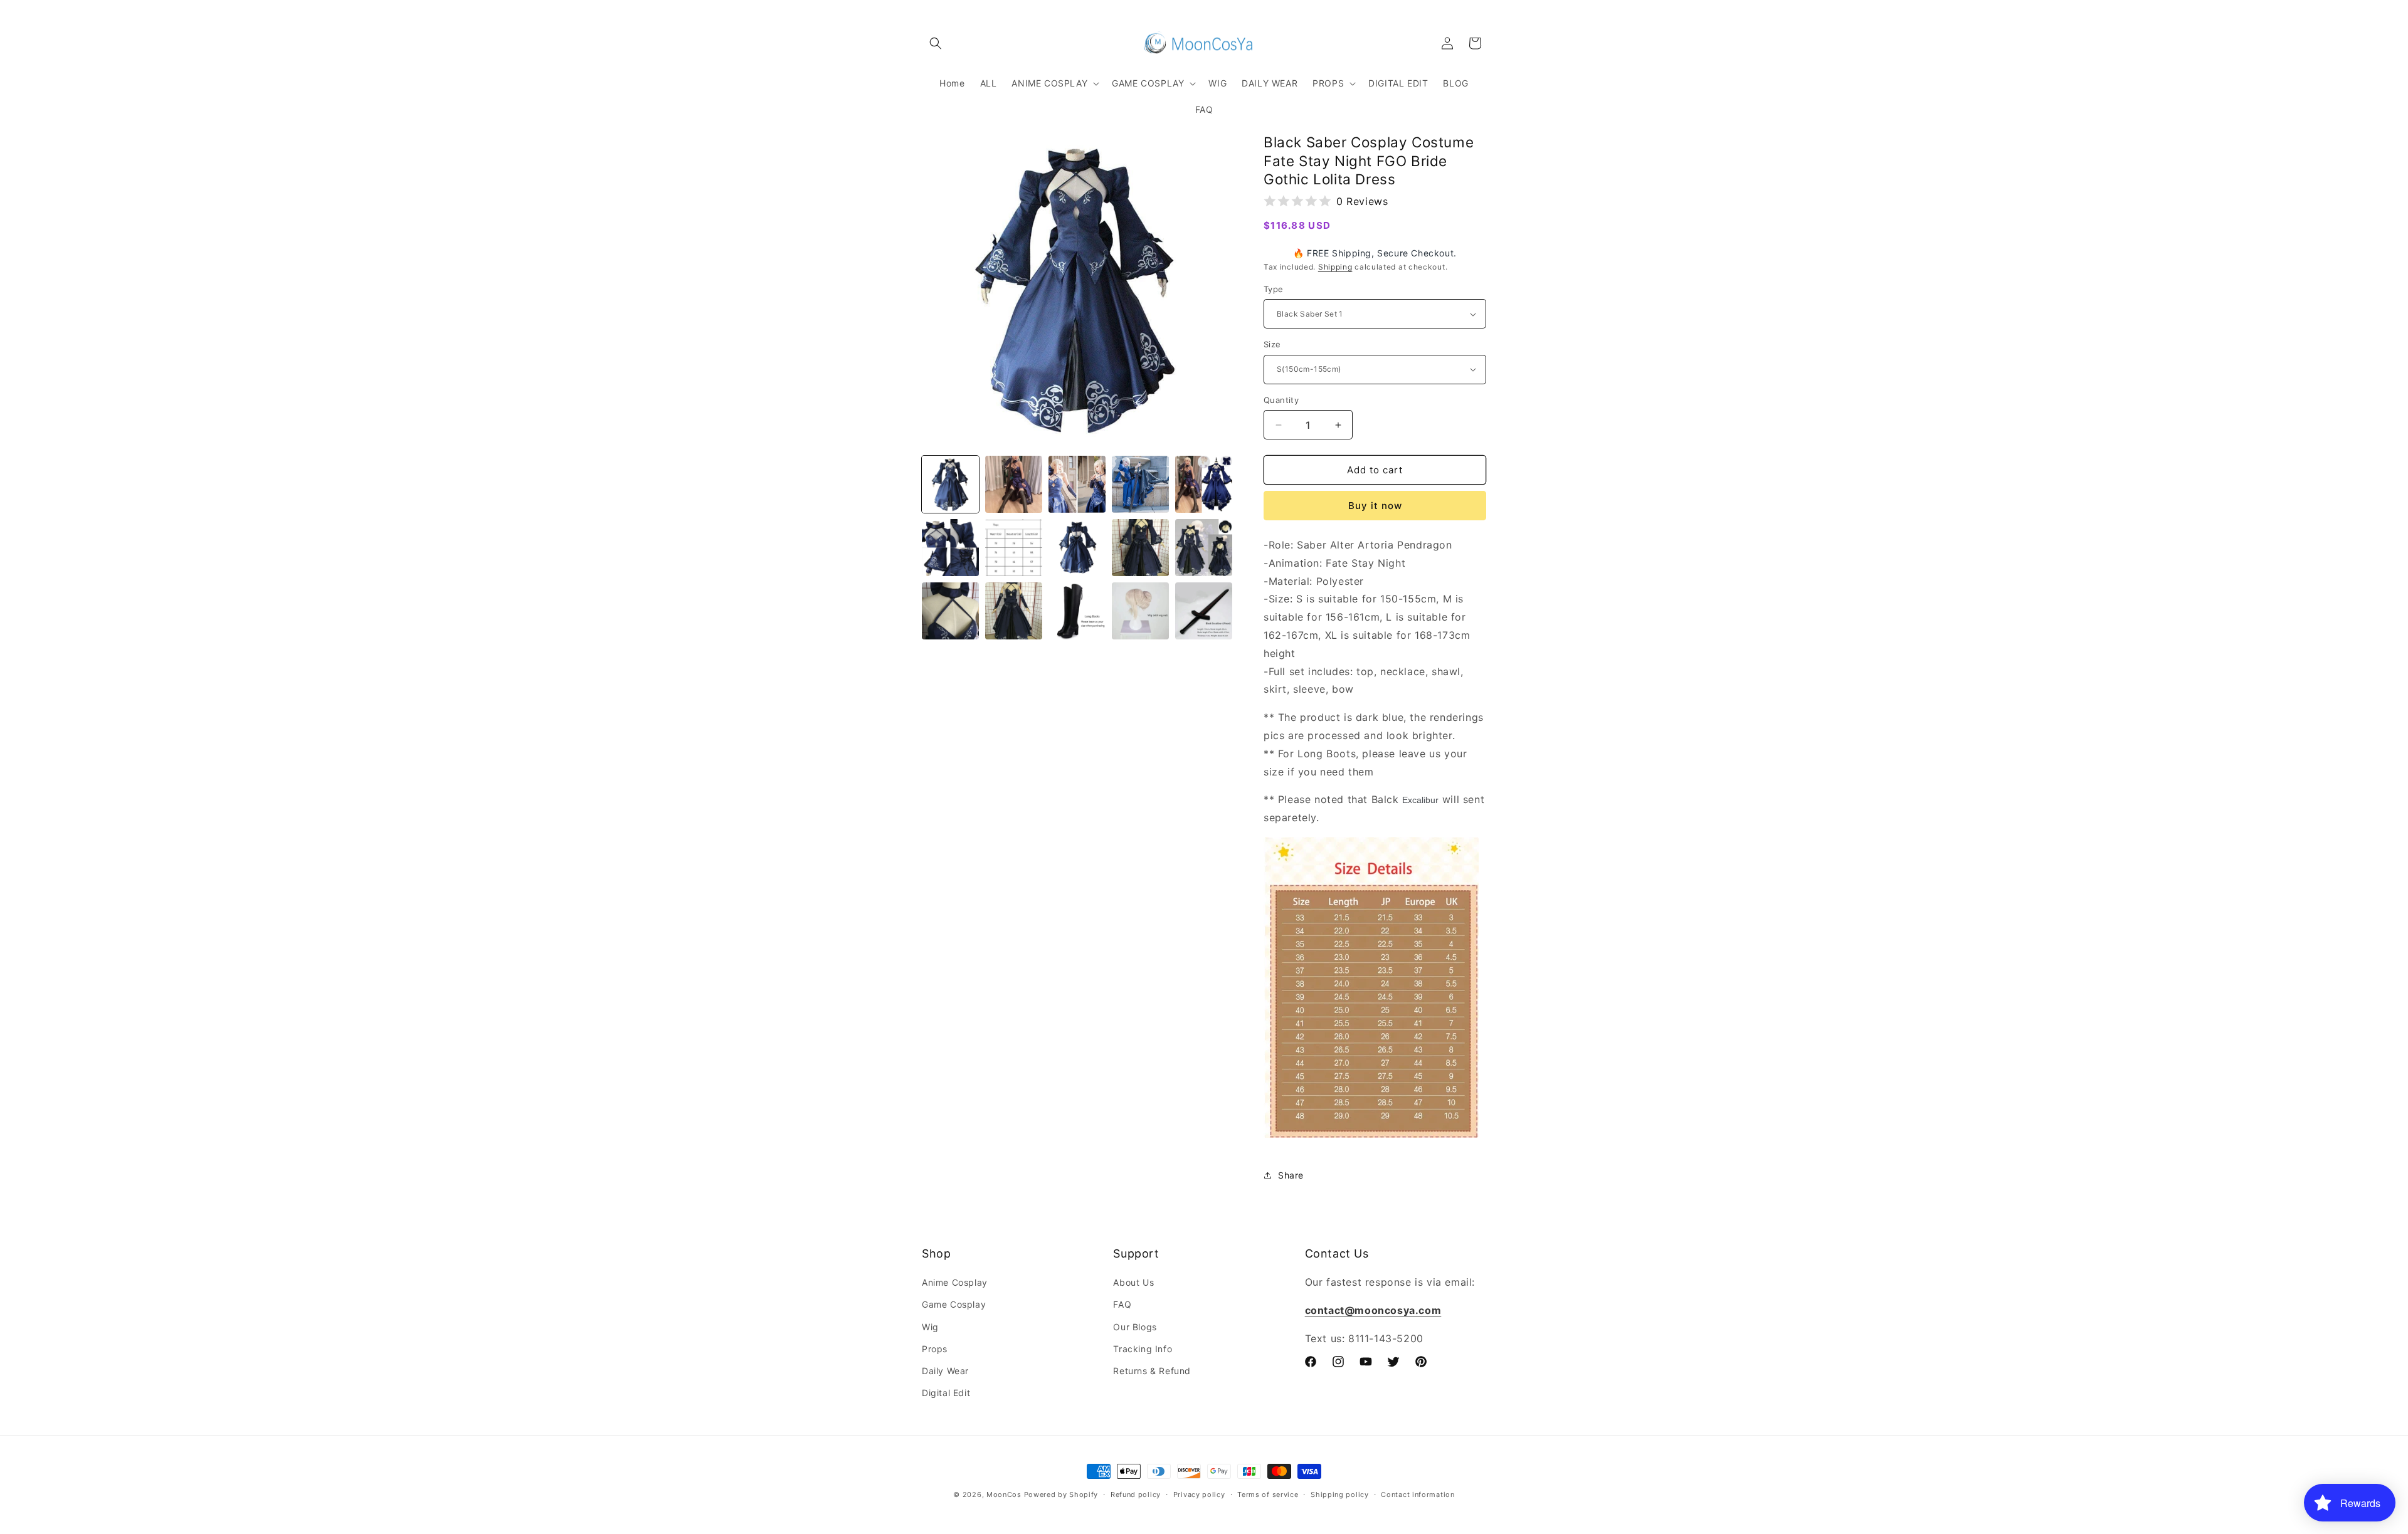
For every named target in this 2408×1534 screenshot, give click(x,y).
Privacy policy (1199, 1495)
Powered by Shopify (1061, 1495)
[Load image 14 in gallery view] (1140, 611)
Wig (930, 1327)
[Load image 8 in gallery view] (1077, 548)
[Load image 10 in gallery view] (1204, 548)
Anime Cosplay (955, 1282)
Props (935, 1349)
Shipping (1335, 267)
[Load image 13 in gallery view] (1077, 611)
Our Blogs (1135, 1327)
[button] (936, 43)
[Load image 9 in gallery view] (1140, 548)
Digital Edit (946, 1393)
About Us (1133, 1282)
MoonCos (1004, 1495)
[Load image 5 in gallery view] (1204, 484)
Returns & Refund (1152, 1371)
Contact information (1418, 1495)
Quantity (1281, 400)
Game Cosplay (954, 1304)
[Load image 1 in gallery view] (950, 484)
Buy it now (1375, 506)
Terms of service (1268, 1495)
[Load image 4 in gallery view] (1140, 484)
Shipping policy (1340, 1495)
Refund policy (1136, 1495)
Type (1274, 289)
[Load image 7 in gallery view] (1014, 548)
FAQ (1122, 1304)
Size (1272, 344)
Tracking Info (1143, 1349)
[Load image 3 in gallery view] (1077, 484)
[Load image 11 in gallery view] (950, 611)
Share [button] (1291, 1175)
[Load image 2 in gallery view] (1014, 484)
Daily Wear (945, 1371)
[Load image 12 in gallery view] (1014, 611)
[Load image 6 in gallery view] (950, 548)
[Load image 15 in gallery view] (1204, 611)
